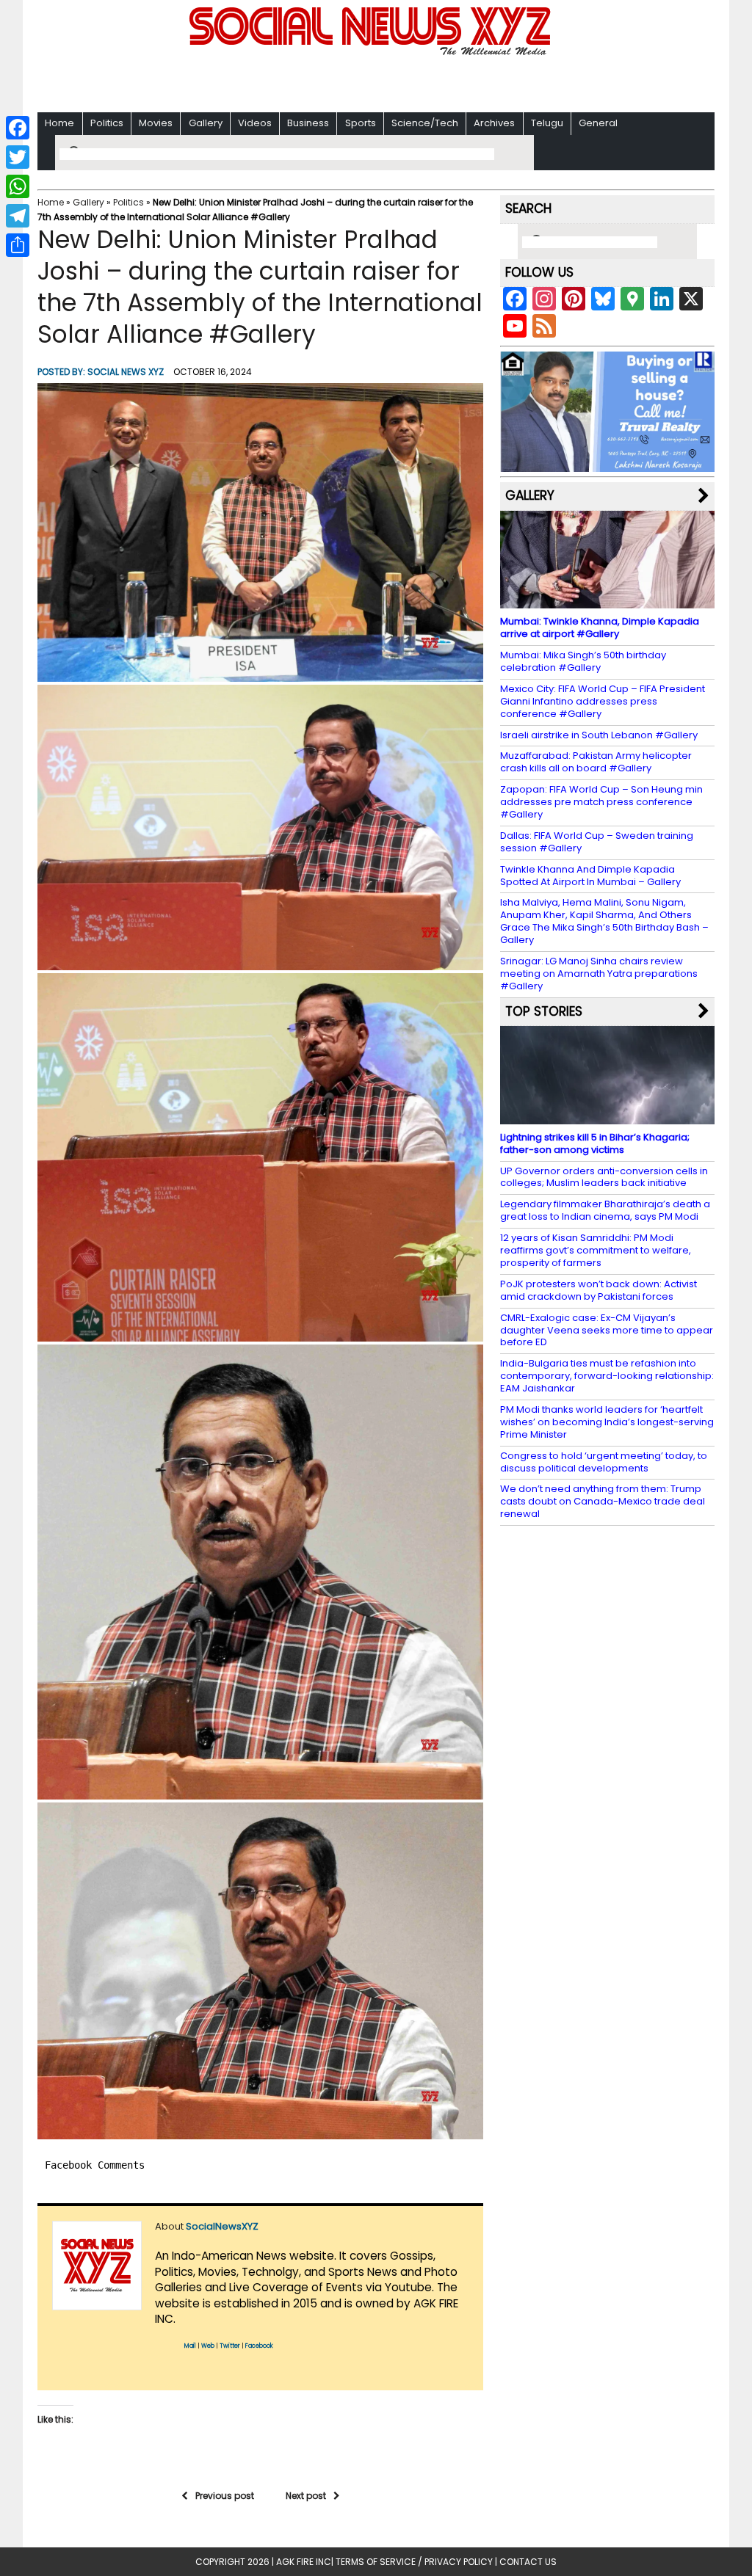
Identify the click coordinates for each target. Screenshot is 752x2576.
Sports (361, 123)
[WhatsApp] (18, 186)
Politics (107, 123)
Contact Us (528, 2562)
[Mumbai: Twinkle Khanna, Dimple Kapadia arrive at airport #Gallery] (607, 601)
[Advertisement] (376, 81)
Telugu (547, 123)
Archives (494, 123)
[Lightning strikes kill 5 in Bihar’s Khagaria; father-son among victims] (607, 1117)
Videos (255, 123)
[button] (260, 532)
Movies (156, 123)
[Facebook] (18, 128)
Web (208, 2346)
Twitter (230, 2346)
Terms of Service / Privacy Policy (414, 2562)
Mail (190, 2346)
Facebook (259, 2346)
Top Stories (544, 1011)
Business (308, 123)
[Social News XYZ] (372, 52)
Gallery (206, 123)
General (598, 123)
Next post (306, 2496)
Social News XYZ (126, 372)
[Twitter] (18, 157)
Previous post (225, 2496)
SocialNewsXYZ (222, 2226)
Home (59, 123)
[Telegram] (18, 216)
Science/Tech (425, 123)
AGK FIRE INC (304, 2562)
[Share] (18, 245)
